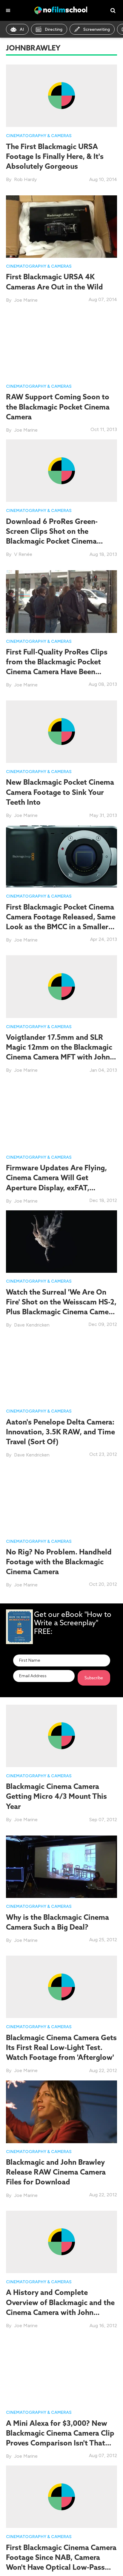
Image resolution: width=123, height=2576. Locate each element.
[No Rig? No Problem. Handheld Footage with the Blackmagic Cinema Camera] (61, 1501)
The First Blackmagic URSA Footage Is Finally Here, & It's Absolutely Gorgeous (55, 156)
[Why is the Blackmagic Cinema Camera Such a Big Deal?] (61, 1866)
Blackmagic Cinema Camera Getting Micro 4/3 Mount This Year (56, 1796)
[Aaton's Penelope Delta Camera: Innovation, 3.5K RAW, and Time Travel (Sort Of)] (61, 1371)
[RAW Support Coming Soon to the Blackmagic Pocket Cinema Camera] (61, 346)
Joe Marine (26, 300)
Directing (54, 29)
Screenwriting (97, 29)
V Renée (23, 554)
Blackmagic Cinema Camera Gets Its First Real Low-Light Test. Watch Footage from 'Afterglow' (61, 2047)
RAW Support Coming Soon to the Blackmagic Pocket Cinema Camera (58, 407)
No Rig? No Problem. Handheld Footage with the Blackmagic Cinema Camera (59, 1562)
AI (22, 29)
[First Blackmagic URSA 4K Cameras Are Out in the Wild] (61, 226)
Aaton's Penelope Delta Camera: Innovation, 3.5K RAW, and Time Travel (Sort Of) (60, 1432)
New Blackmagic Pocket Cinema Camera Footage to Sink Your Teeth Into (60, 792)
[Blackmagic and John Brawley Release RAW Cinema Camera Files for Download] (61, 2111)
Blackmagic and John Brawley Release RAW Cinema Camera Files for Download (56, 2172)
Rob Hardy (25, 179)
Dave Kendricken (32, 1325)
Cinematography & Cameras (39, 136)
